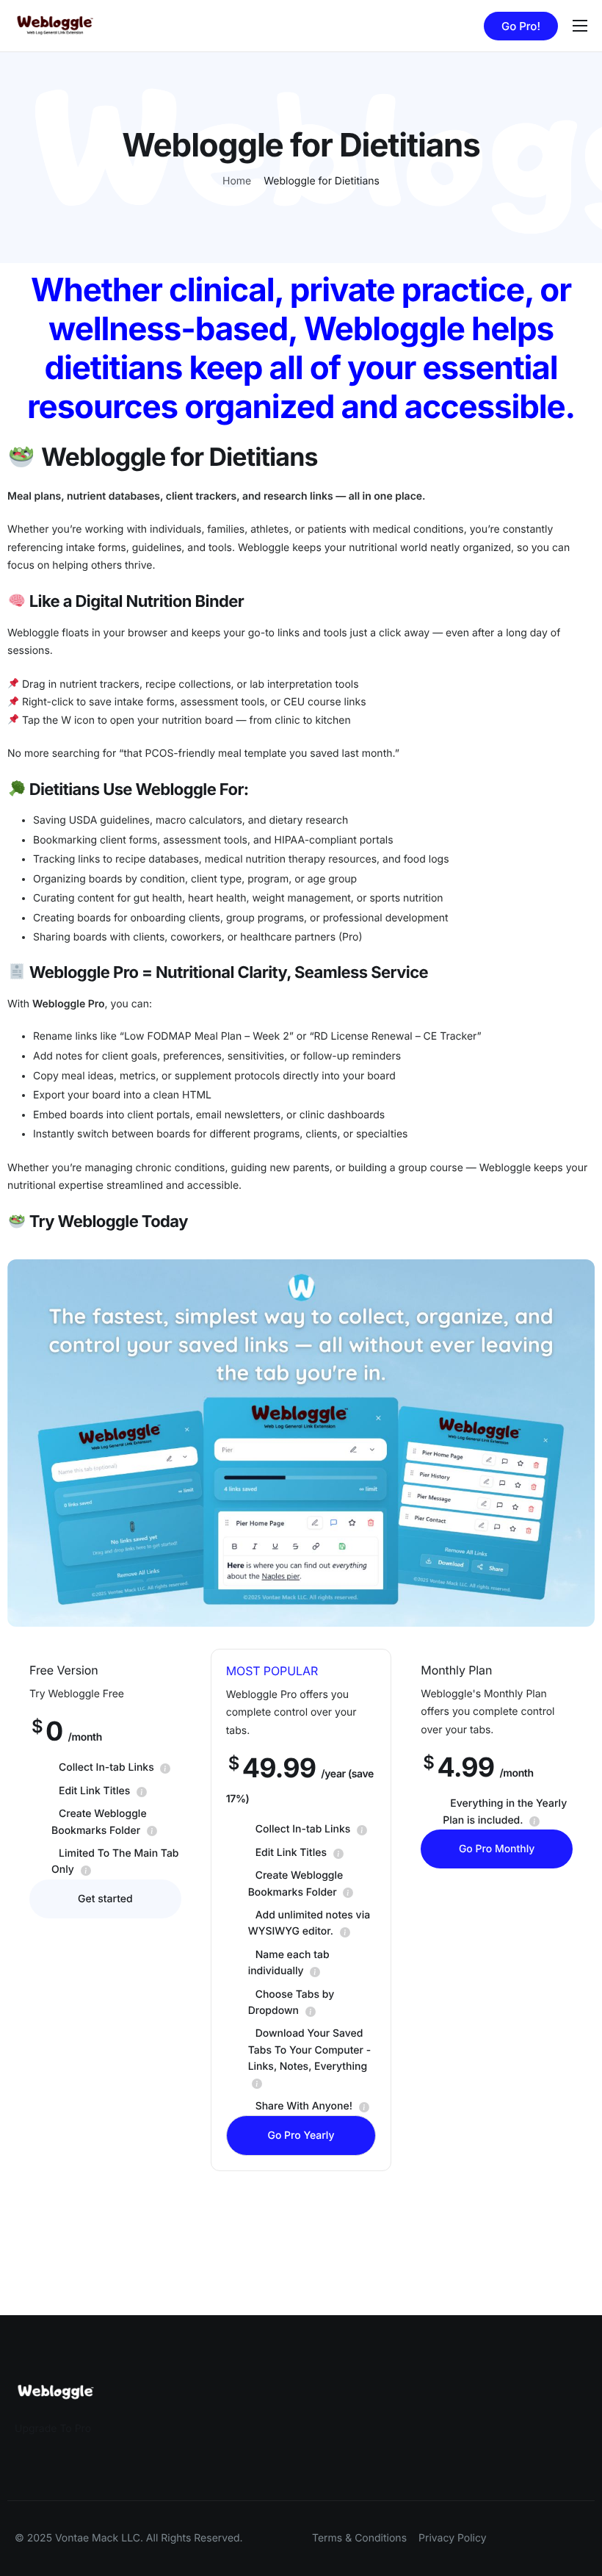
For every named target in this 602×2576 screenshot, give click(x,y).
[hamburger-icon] (580, 26)
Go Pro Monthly (497, 1849)
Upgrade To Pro (53, 2429)
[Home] (55, 25)
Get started (105, 1899)
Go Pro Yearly (301, 2136)
